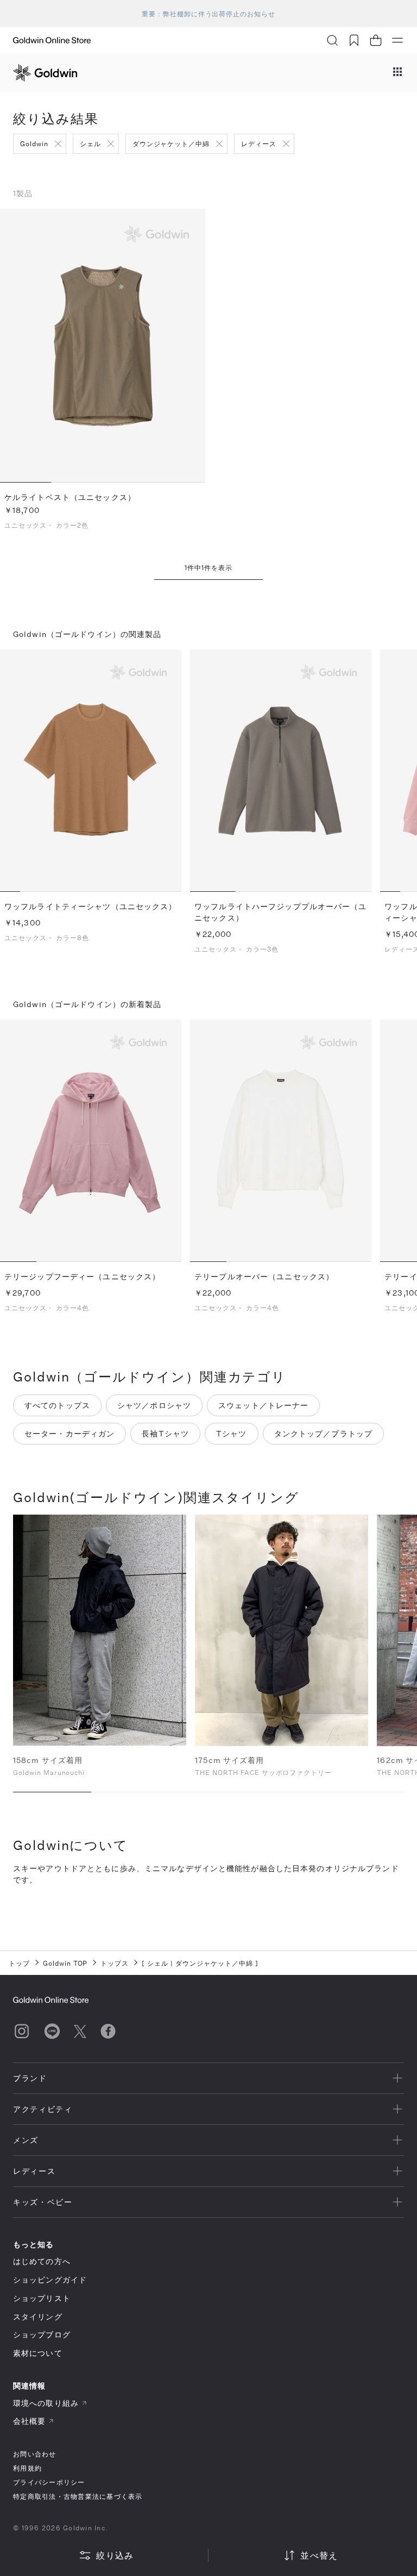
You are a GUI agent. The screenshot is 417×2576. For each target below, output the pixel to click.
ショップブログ (42, 2334)
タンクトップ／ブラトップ (323, 1433)
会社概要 (29, 2421)
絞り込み (115, 2555)
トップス (115, 1963)
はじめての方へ (42, 2261)
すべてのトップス (57, 1405)
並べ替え (319, 2555)
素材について (38, 2353)
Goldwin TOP (65, 1963)
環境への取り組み (46, 2403)
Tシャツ (231, 1433)
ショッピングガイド (50, 2280)
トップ (19, 1963)
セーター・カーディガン (69, 1433)
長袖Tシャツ (165, 1433)
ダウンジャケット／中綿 (171, 143)
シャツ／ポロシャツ (154, 1405)
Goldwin (34, 143)
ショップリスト (42, 2298)
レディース (259, 143)
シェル (90, 143)
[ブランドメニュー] (397, 73)
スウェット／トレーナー (263, 1405)
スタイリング (38, 2316)
